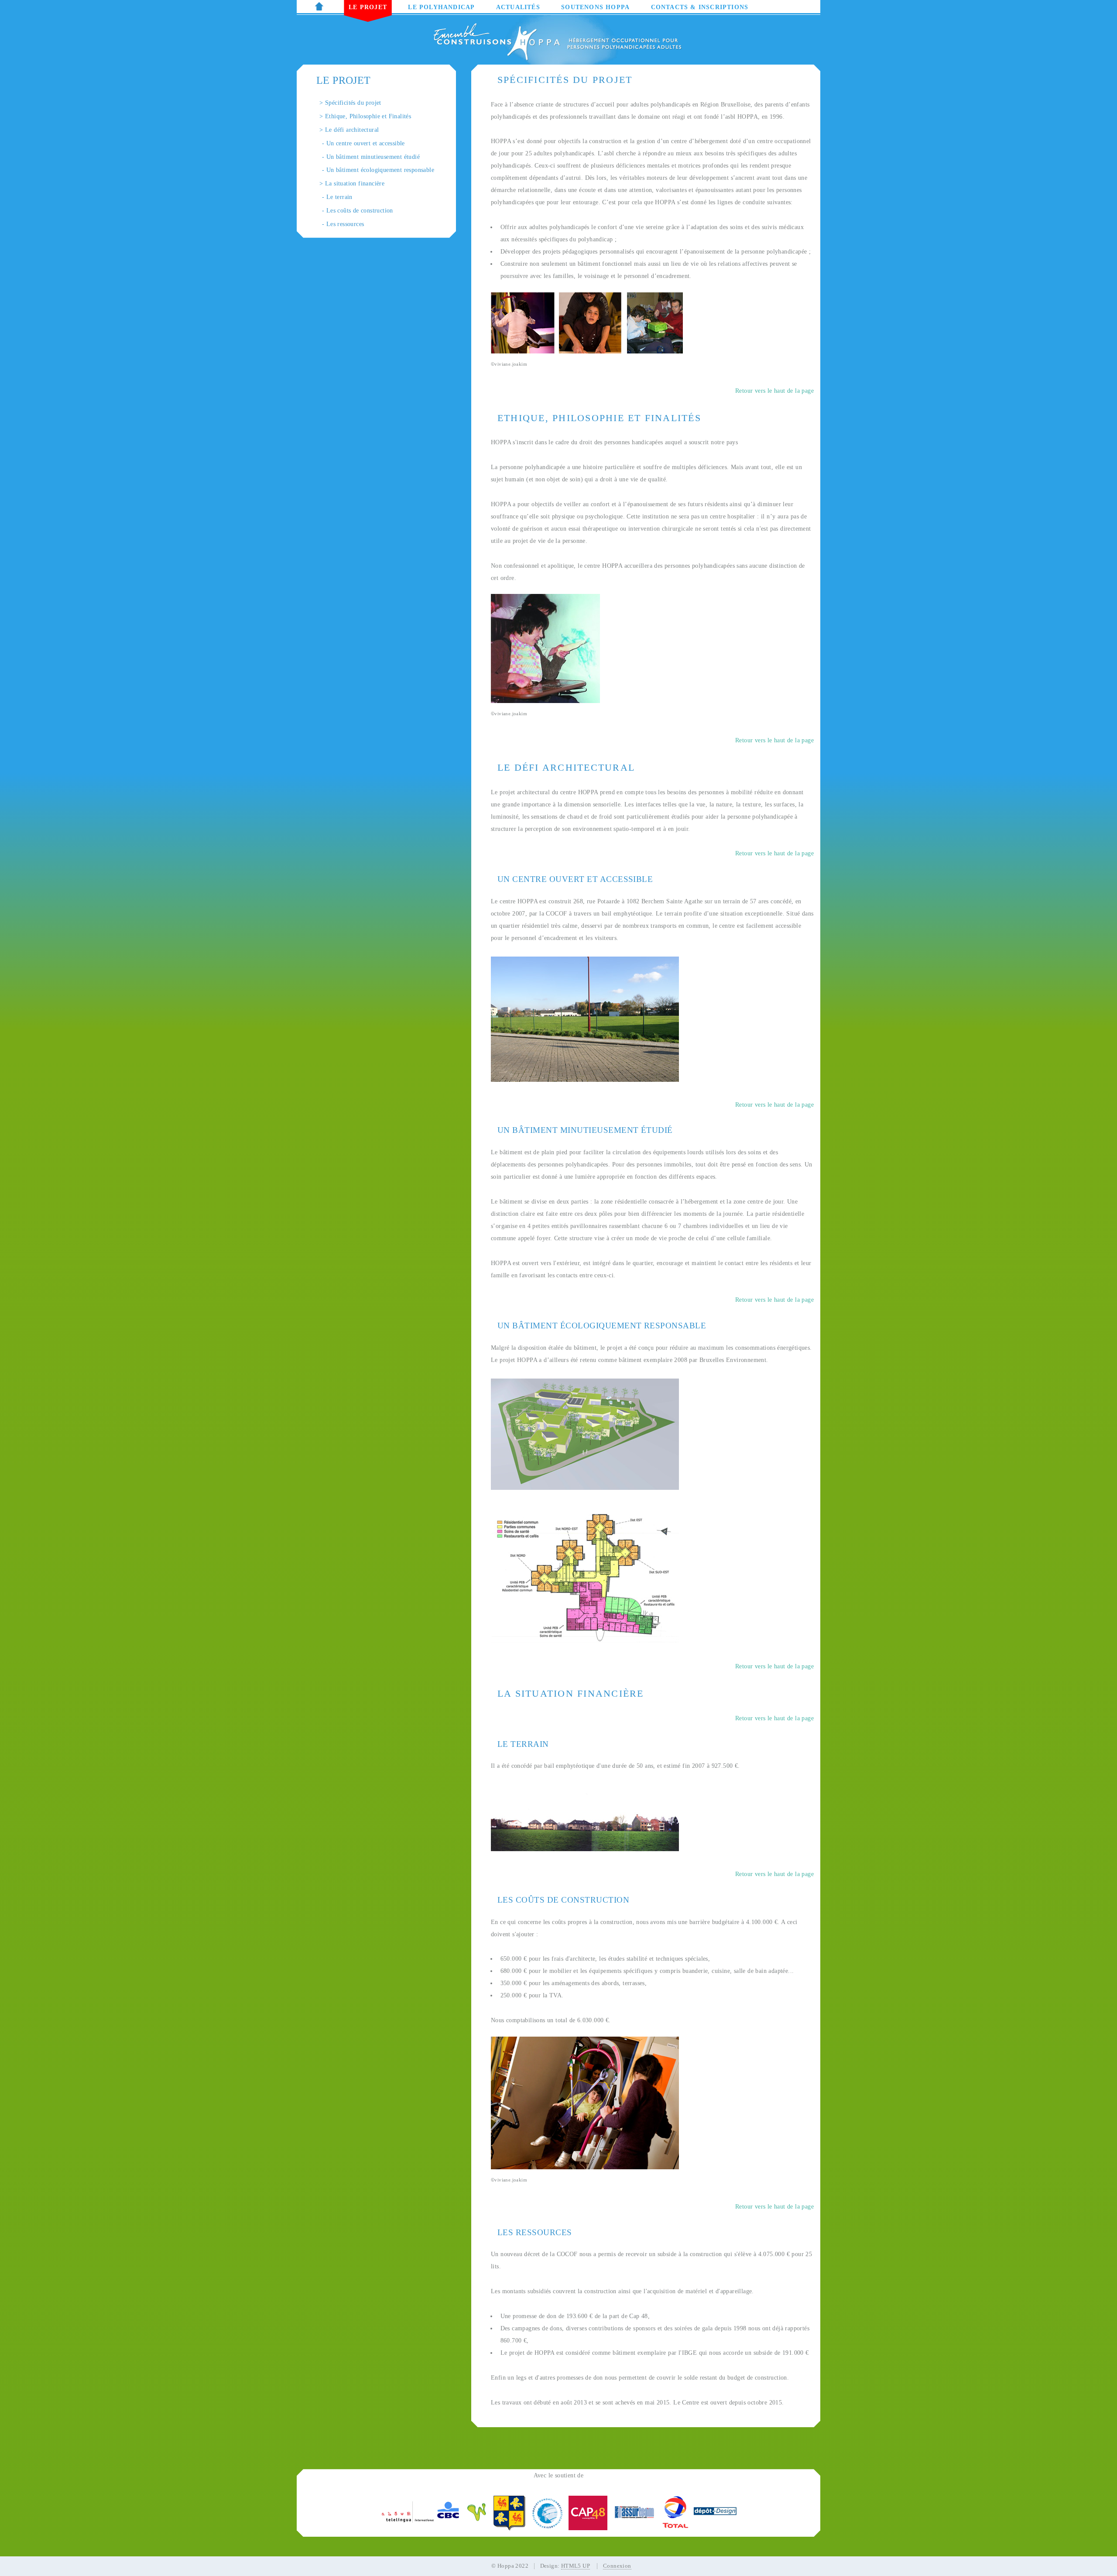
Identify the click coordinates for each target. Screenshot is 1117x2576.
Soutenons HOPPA (595, 7)
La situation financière (355, 183)
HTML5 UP (576, 2566)
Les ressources (345, 224)
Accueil (321, 7)
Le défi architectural (352, 130)
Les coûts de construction (360, 210)
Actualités (518, 7)
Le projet (368, 7)
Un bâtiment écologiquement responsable (380, 170)
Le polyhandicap (441, 7)
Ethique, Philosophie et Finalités (368, 116)
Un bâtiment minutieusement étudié (373, 157)
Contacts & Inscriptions (700, 7)
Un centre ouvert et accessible (366, 143)
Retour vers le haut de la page (774, 391)
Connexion (617, 2566)
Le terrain (339, 197)
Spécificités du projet (353, 103)
